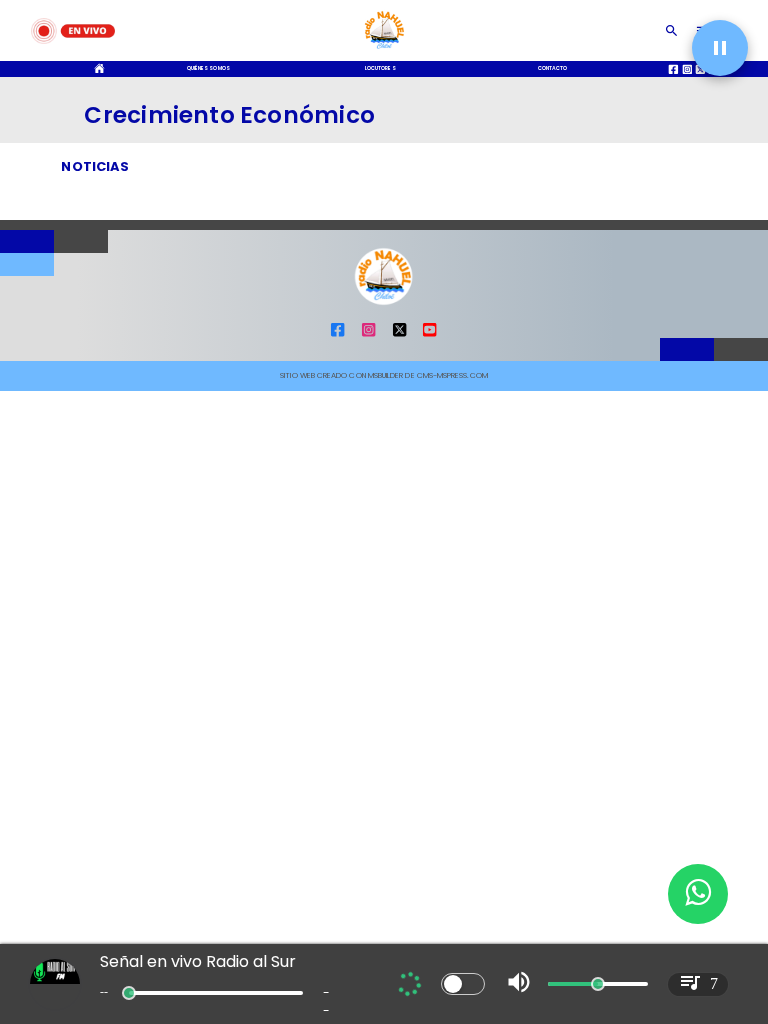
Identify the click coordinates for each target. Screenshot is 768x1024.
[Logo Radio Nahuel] (384, 51)
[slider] (129, 993)
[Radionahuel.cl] (671, 30)
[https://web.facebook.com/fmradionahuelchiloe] (337, 335)
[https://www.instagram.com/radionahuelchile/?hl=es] (368, 335)
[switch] (463, 984)
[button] (720, 48)
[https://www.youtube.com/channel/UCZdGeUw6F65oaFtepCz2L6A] (429, 335)
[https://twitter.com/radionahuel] (399, 335)
